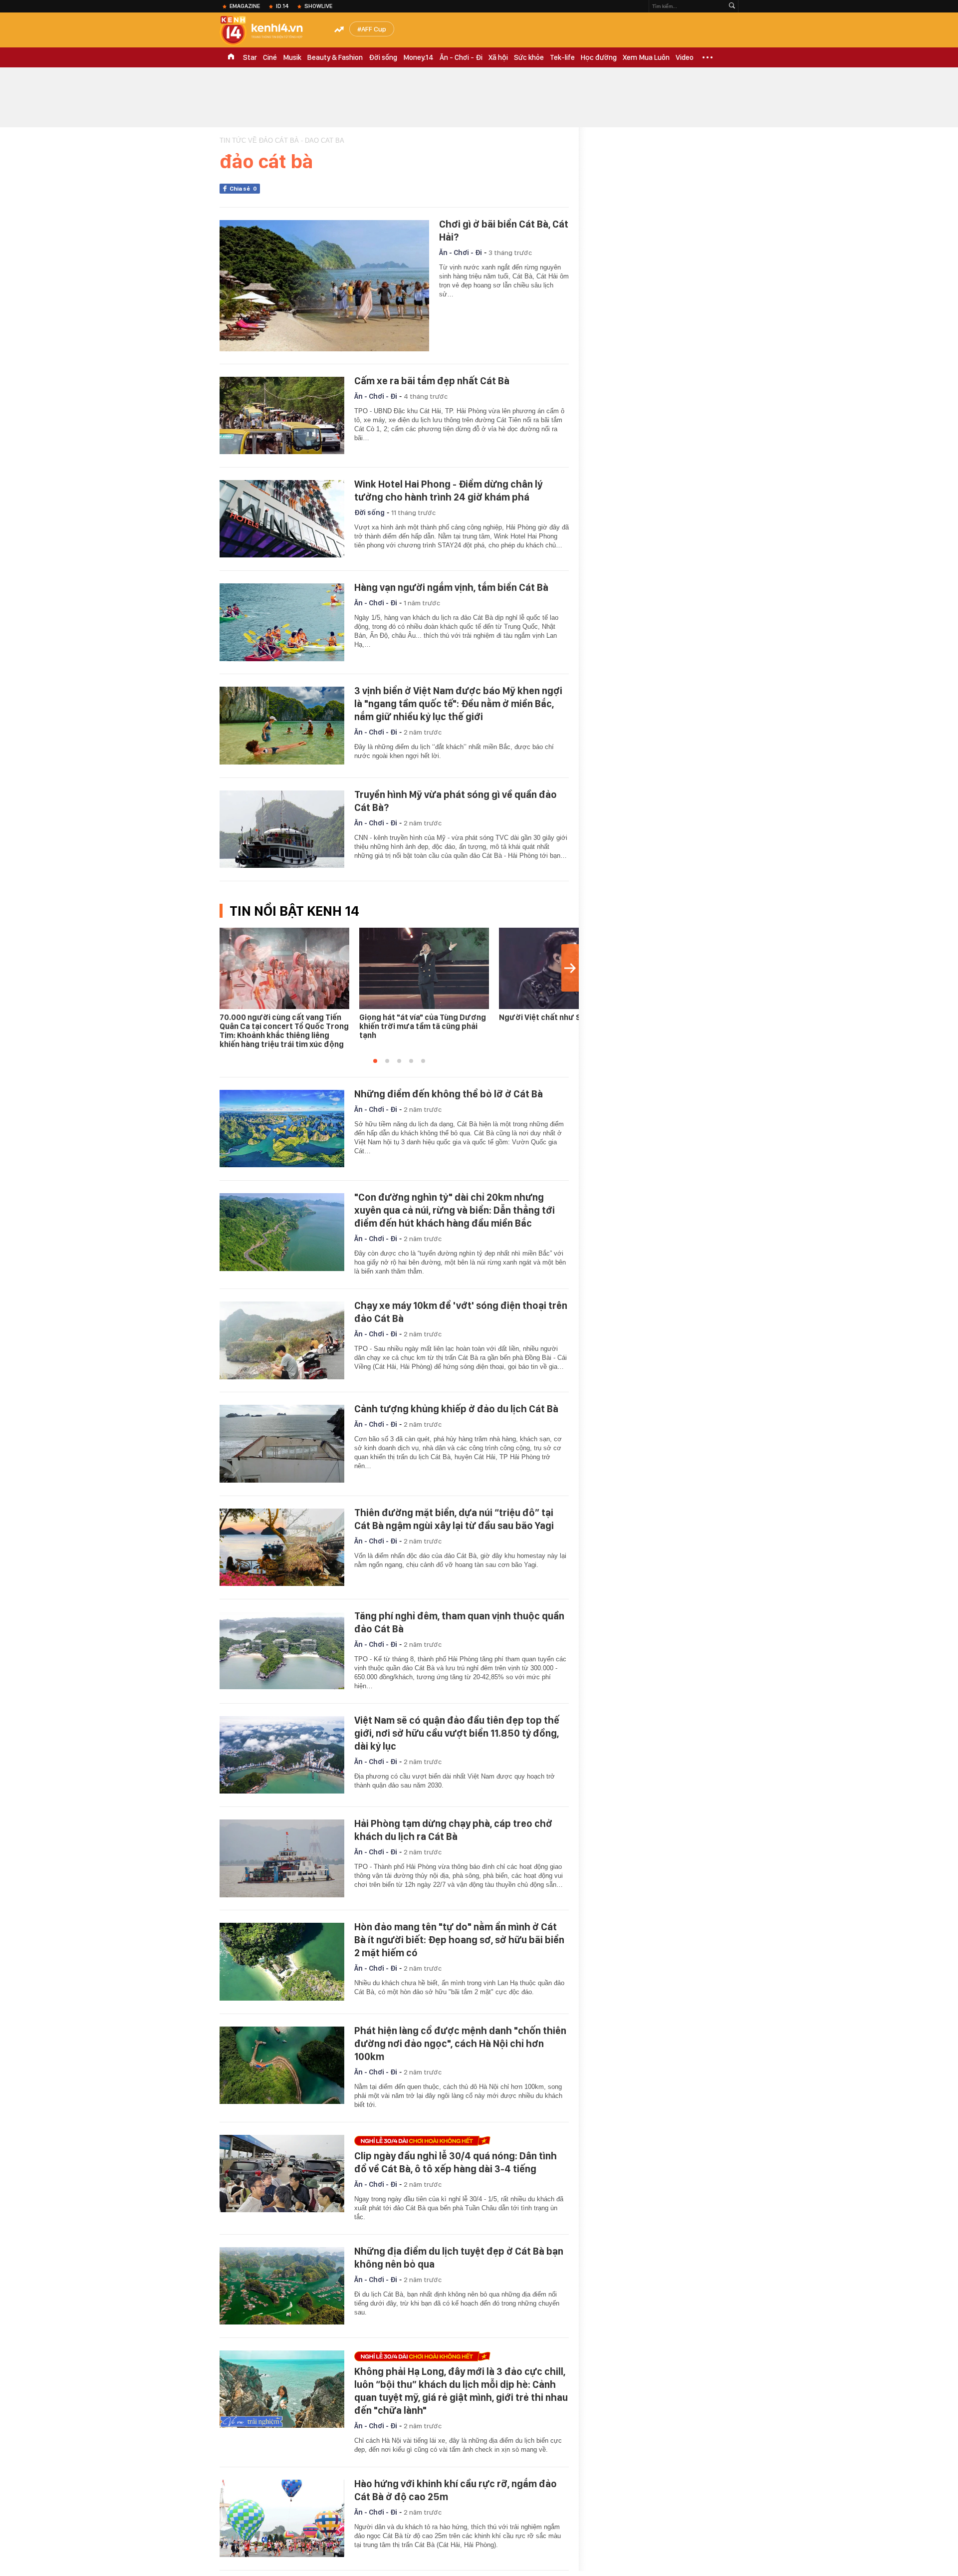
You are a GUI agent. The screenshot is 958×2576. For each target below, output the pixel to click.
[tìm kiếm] (732, 6)
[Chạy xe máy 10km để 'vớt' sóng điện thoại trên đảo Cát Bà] (282, 1340)
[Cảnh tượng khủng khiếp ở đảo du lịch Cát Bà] (282, 1444)
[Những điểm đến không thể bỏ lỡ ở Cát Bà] (282, 1129)
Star (250, 57)
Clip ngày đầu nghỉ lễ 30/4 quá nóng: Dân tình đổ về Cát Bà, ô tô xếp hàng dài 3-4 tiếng (456, 2162)
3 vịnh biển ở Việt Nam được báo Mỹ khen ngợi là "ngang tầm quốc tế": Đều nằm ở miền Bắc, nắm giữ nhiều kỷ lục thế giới (458, 704)
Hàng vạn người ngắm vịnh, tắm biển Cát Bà (451, 587)
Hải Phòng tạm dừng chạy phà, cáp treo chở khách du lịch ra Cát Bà (453, 1830)
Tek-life (562, 57)
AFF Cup (374, 29)
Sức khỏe (529, 57)
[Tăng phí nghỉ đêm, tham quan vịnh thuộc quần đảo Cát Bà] (282, 1651)
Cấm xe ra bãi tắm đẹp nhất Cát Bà (432, 381)
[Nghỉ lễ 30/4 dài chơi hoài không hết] (459, 2141)
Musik (292, 57)
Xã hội (498, 57)
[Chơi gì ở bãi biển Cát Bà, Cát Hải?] (324, 286)
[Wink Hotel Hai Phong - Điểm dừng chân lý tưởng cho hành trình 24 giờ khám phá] (282, 519)
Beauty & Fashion (335, 57)
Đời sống (383, 57)
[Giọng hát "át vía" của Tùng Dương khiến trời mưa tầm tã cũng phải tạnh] (424, 968)
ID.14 (282, 6)
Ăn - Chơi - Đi (461, 57)
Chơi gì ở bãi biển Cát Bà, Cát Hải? (504, 231)
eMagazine (245, 6)
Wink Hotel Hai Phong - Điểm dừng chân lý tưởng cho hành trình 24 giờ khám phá (448, 491)
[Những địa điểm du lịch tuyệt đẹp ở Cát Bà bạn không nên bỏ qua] (282, 2286)
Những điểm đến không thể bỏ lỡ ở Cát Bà (449, 1094)
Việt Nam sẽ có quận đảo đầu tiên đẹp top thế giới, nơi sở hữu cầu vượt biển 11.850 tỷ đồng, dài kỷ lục (457, 1733)
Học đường (599, 57)
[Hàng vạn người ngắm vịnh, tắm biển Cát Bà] (282, 622)
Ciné (270, 57)
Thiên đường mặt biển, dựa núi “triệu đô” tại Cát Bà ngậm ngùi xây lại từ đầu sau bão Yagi (454, 1519)
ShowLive (318, 6)
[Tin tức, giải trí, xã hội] (269, 31)
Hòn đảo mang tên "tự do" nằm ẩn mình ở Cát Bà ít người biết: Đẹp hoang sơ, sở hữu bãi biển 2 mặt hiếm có (459, 1940)
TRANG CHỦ (231, 57)
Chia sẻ (243, 189)
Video (685, 57)
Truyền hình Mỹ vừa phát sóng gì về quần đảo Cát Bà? (456, 801)
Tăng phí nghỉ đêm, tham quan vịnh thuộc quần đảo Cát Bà (459, 1622)
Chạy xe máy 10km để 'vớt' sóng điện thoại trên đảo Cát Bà (461, 1312)
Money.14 (418, 57)
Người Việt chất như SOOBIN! (553, 1017)
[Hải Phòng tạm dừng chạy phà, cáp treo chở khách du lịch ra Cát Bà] (282, 1858)
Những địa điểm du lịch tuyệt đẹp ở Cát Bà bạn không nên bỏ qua (459, 2258)
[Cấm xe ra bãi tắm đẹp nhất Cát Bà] (282, 416)
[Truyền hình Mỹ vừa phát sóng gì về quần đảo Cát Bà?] (282, 829)
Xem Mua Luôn (646, 57)
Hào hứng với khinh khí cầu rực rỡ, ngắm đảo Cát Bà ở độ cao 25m (456, 2490)
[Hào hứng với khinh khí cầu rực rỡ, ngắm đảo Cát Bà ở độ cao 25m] (282, 2519)
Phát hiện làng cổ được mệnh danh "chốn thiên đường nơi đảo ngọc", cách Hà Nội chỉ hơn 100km (460, 2044)
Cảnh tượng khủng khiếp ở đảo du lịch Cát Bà (456, 1409)
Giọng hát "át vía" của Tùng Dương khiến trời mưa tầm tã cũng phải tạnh (423, 1026)
